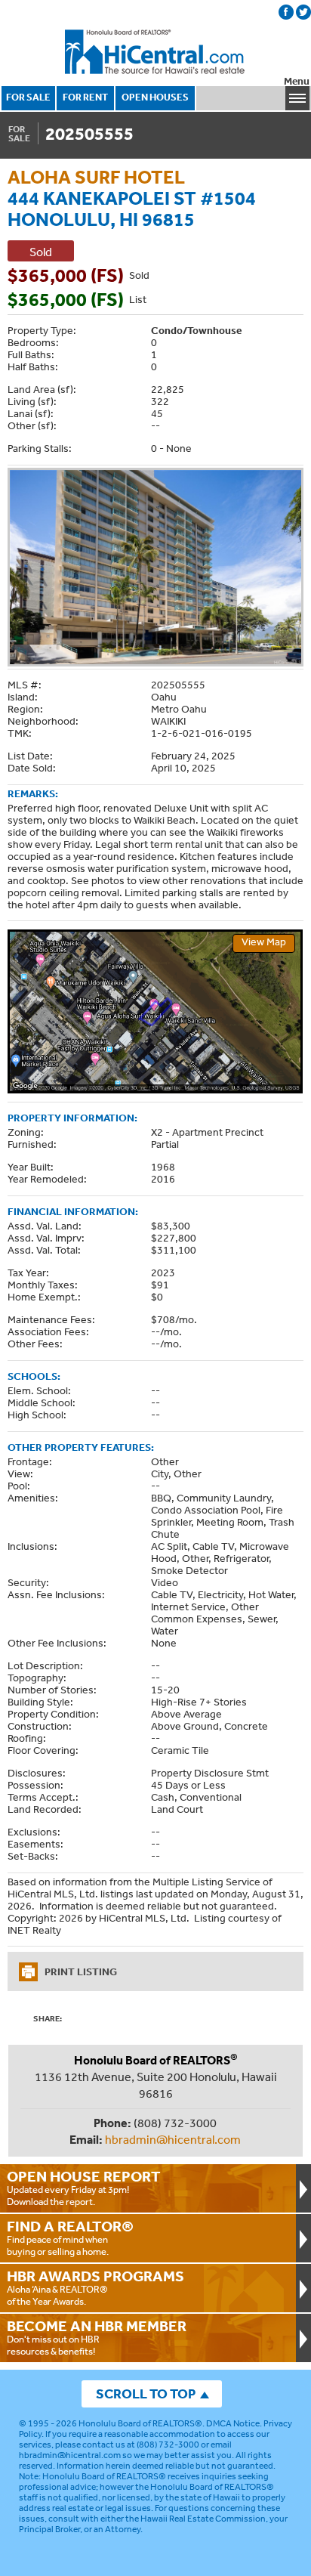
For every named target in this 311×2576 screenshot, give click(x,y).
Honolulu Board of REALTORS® (140, 2423)
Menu (297, 81)
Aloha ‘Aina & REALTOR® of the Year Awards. (95, 2287)
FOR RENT (85, 97)
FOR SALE (28, 97)
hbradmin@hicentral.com (173, 2139)
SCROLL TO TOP (146, 2394)
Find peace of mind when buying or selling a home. (70, 2237)
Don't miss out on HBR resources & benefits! (97, 2337)
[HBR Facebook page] (286, 12)
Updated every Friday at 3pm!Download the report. (84, 2188)
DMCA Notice (233, 2423)
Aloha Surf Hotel (96, 176)
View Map (264, 942)
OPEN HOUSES (155, 97)
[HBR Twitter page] (303, 12)
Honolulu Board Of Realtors (155, 52)
